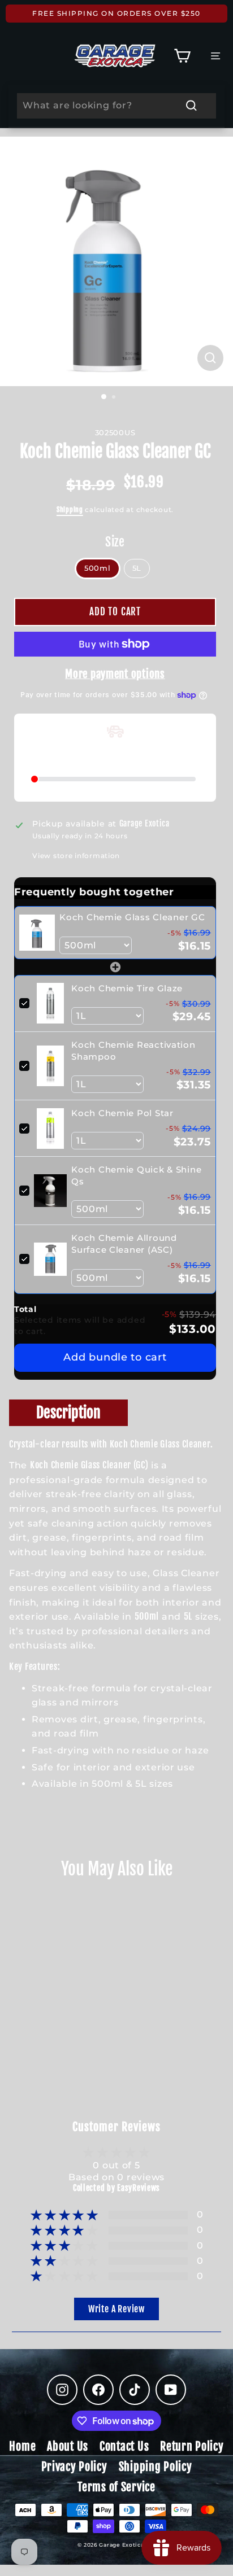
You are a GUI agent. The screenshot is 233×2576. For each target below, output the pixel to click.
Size (115, 542)
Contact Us (124, 2446)
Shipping (70, 509)
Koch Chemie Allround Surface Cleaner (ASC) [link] (124, 1244)
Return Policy (192, 2446)
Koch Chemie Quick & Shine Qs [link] (136, 1175)
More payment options (115, 674)
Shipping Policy (156, 2467)
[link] (37, 932)
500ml (98, 568)
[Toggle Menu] (215, 56)
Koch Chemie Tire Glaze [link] (127, 988)
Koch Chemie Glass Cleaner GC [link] (132, 917)
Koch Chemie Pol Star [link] (122, 1113)
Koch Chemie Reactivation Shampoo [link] (133, 1051)
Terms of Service (116, 2487)
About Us (68, 2446)
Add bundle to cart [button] (115, 1357)
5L (137, 568)
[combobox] (116, 106)
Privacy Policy (74, 2467)
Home (22, 2446)
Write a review (116, 2309)
